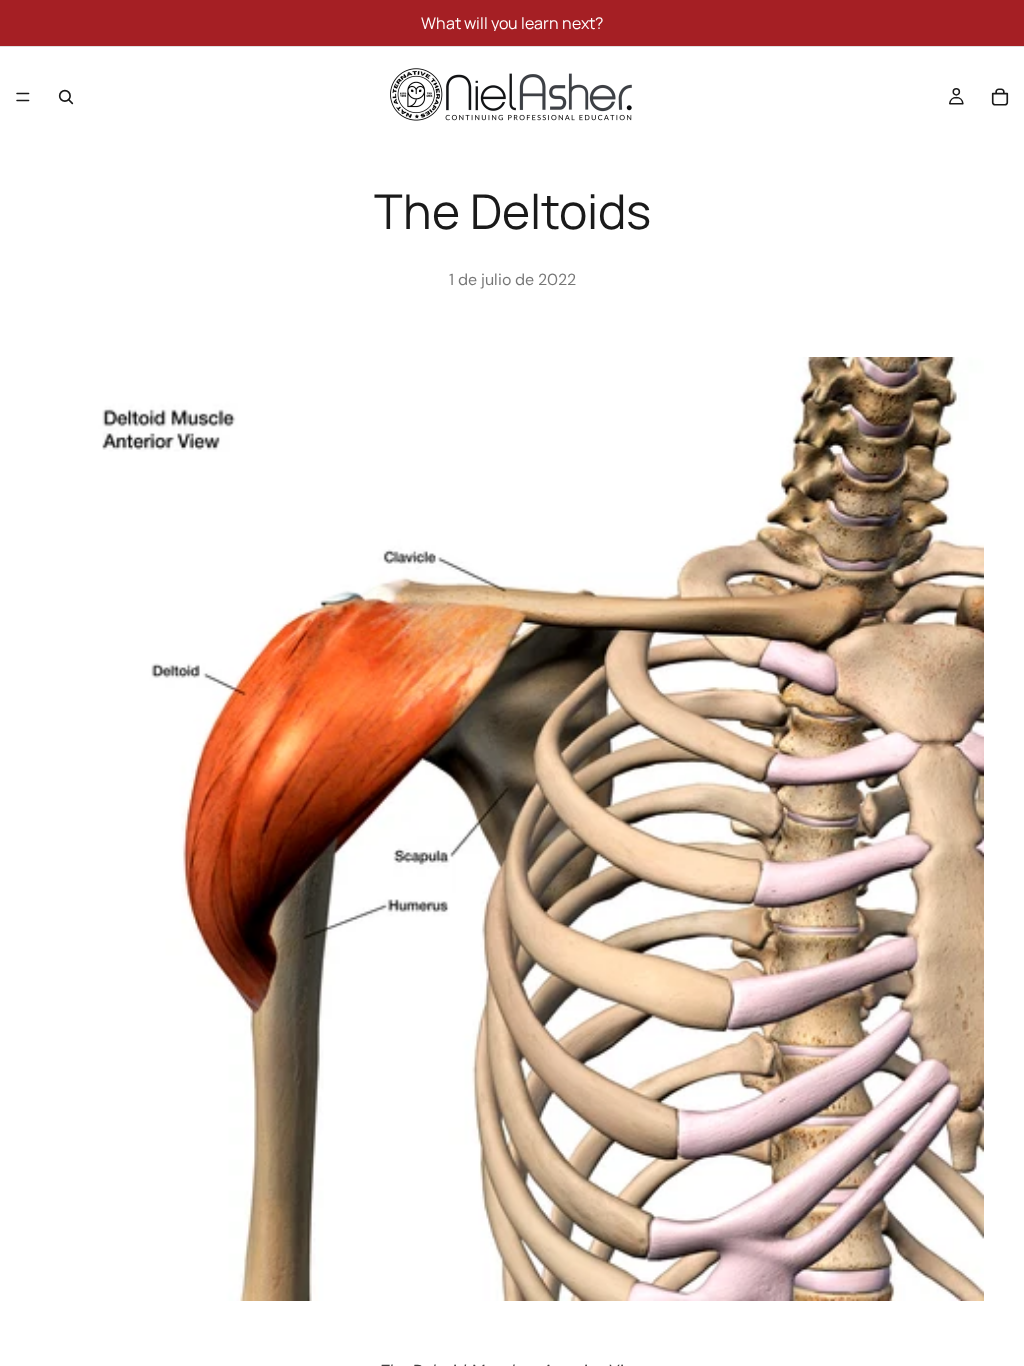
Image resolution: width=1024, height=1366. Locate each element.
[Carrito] (1000, 97)
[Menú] (23, 97)
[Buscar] (66, 97)
